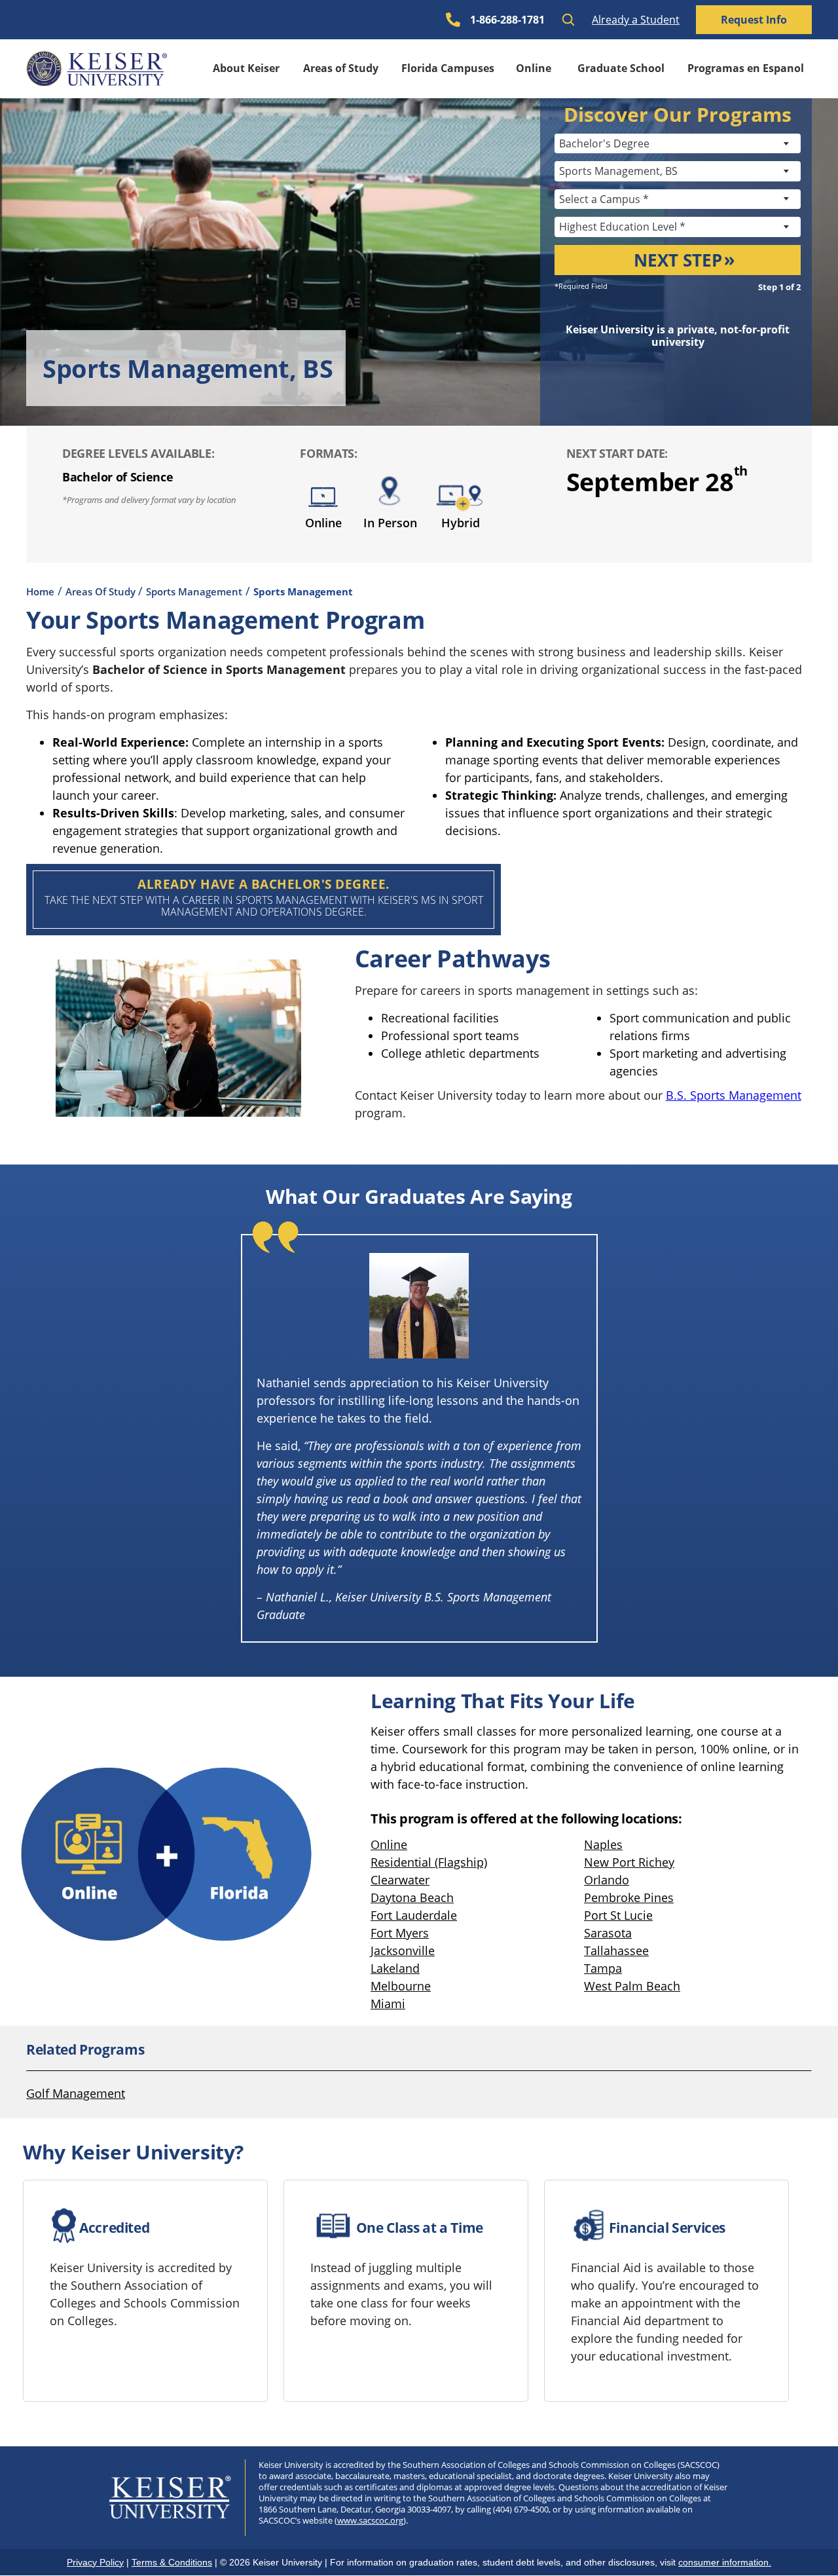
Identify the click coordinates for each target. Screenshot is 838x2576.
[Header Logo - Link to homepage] (97, 69)
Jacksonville (403, 1951)
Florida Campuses (448, 68)
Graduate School (621, 68)
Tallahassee (616, 1951)
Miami (388, 2004)
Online (534, 68)
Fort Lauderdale (414, 1915)
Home (40, 591)
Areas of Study (341, 68)
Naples (603, 1844)
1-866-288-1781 (507, 20)
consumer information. (725, 2562)
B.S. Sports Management (734, 1095)
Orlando (607, 1880)
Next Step (678, 260)
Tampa (603, 1968)
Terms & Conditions (172, 2562)
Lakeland (395, 1968)
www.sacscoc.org (370, 2520)
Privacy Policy (95, 2562)
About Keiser (246, 68)
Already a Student (636, 20)
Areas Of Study (102, 591)
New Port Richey (629, 1862)
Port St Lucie (618, 1915)
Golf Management (76, 2093)
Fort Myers (400, 1933)
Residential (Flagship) (429, 1862)
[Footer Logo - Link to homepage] (171, 2497)
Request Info (754, 20)
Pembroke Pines (629, 1897)
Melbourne (401, 1986)
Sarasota (608, 1933)
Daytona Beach (412, 1897)
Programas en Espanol (746, 68)
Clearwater (400, 1880)
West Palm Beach (632, 1986)
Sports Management (194, 591)
